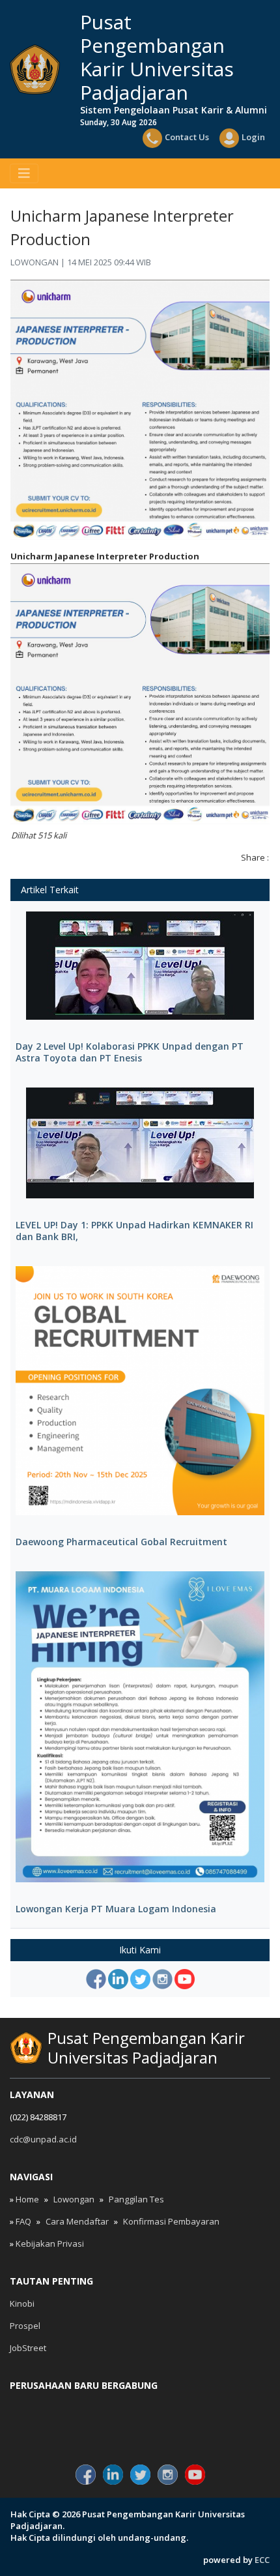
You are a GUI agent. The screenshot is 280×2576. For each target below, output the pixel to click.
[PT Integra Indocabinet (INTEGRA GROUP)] (227, 2408)
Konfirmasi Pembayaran (171, 2221)
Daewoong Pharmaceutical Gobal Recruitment (121, 1542)
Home (27, 2199)
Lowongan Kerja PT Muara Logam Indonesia (116, 1909)
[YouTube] (185, 1979)
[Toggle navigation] (24, 173)
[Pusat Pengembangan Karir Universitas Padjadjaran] (35, 69)
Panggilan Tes (136, 2199)
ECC (262, 2560)
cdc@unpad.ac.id (43, 2139)
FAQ (23, 2221)
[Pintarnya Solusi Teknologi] (53, 2408)
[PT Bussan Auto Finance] (227, 2430)
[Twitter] (140, 1979)
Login (253, 137)
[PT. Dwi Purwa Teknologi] (140, 2430)
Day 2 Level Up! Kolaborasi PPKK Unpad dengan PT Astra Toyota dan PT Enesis (130, 1052)
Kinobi (22, 2303)
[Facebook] (96, 1979)
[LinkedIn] (118, 1979)
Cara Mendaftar (77, 2221)
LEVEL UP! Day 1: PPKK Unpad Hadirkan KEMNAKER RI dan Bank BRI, (134, 1231)
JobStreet (28, 2348)
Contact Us (187, 137)
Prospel (25, 2326)
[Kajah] (53, 2430)
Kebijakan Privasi (50, 2243)
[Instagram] (162, 1979)
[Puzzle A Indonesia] (140, 2408)
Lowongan (74, 2199)
